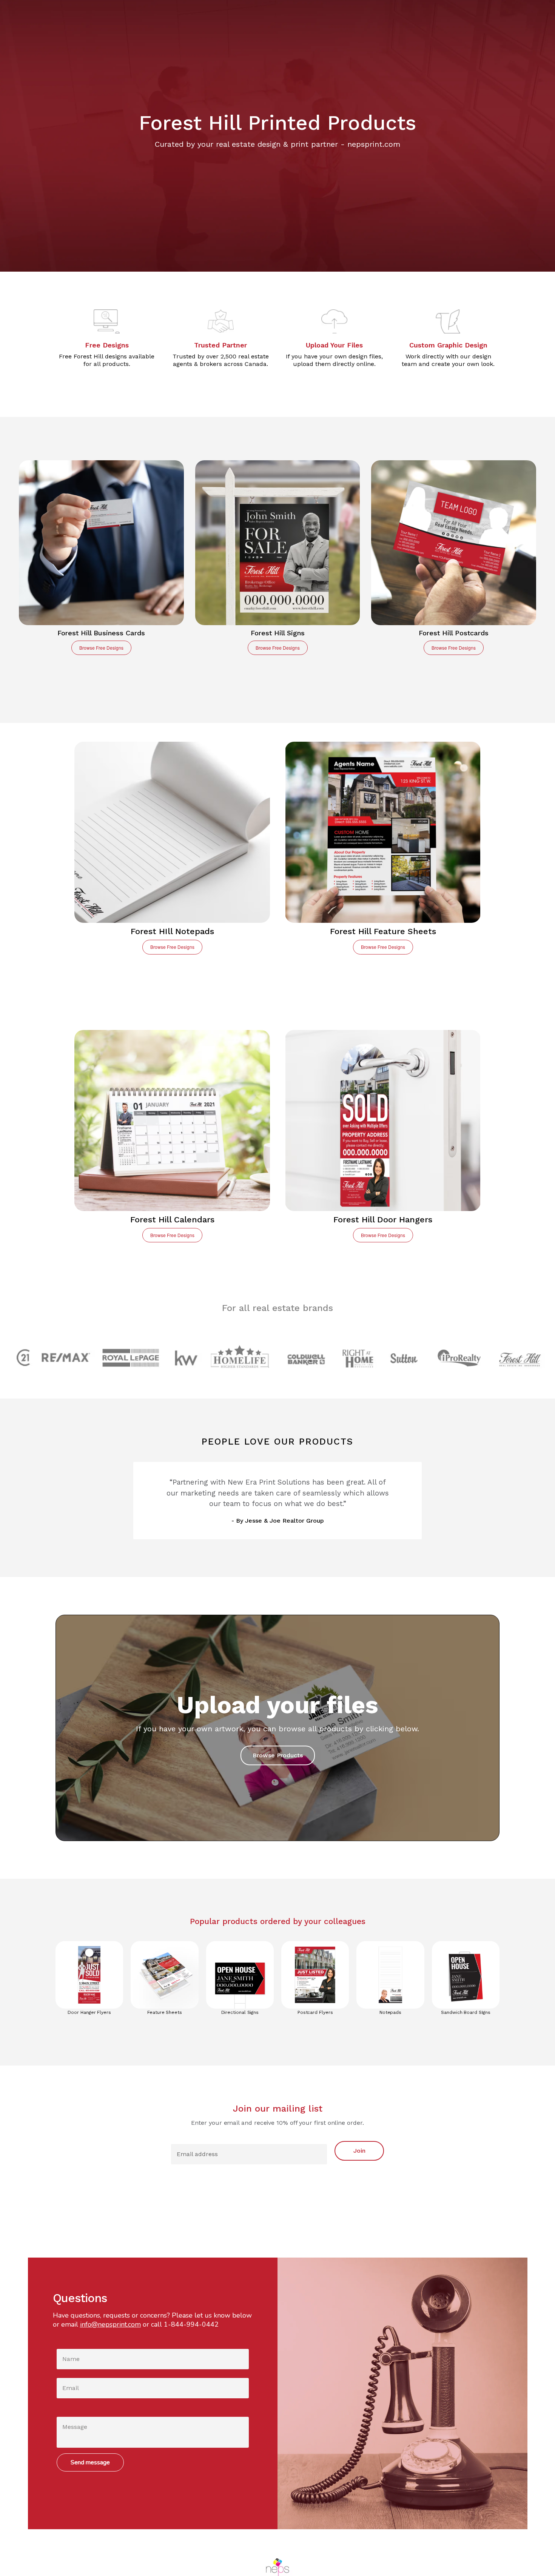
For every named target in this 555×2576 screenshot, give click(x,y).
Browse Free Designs (101, 648)
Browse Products (278, 1755)
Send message (90, 2462)
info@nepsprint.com (110, 2324)
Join (359, 2151)
